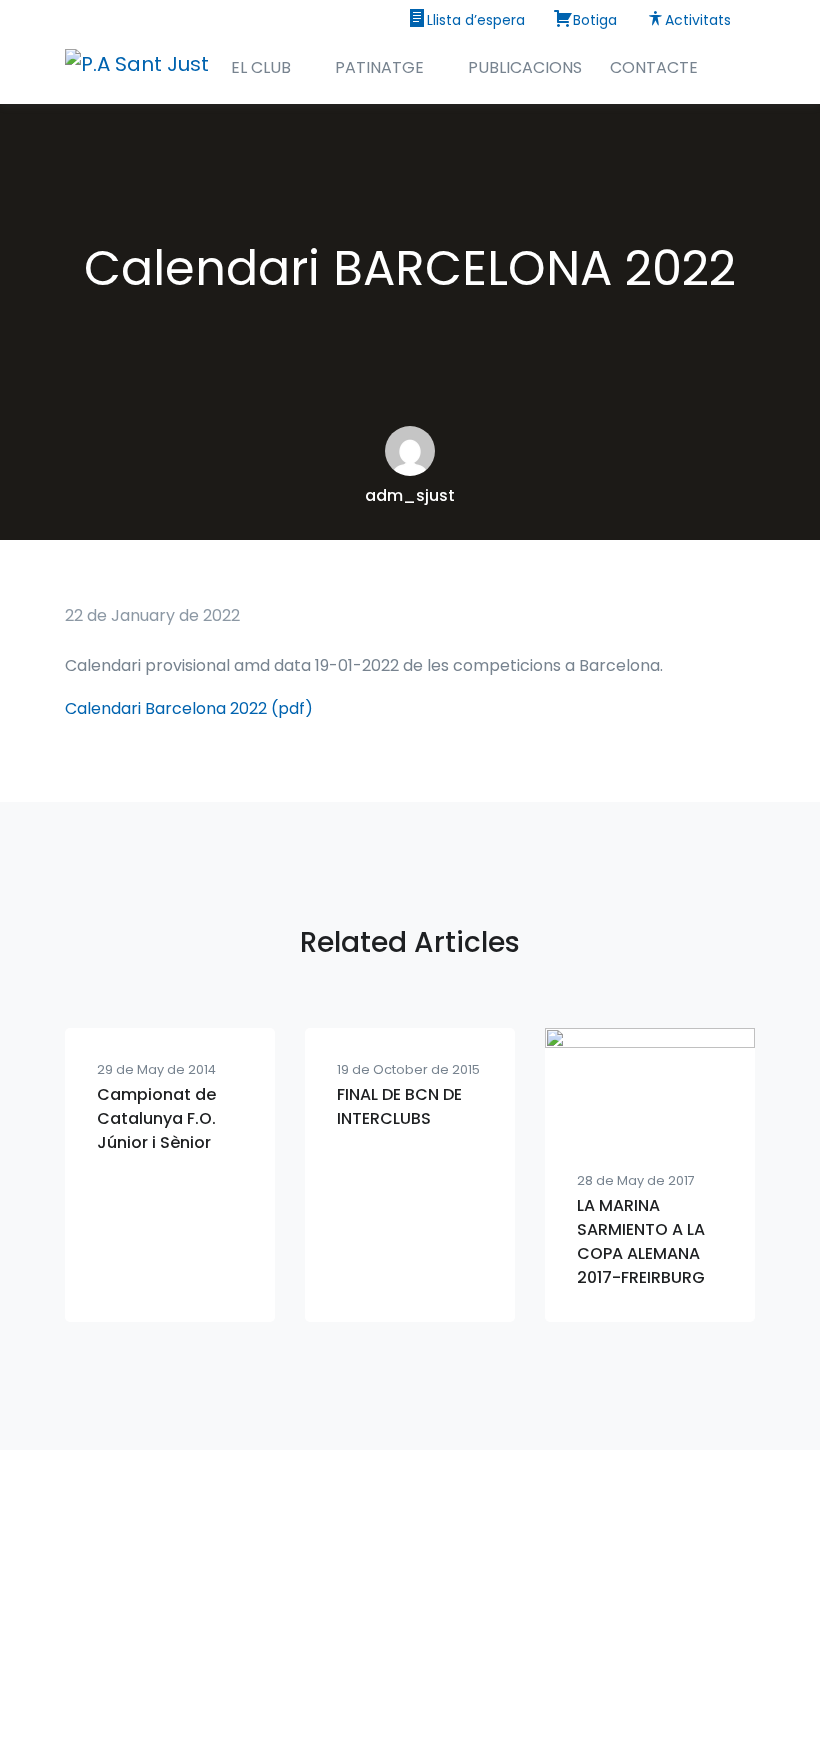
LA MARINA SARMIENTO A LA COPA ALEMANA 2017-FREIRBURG (641, 1241)
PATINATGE (379, 67)
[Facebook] (410, 1677)
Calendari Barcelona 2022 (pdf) (189, 708)
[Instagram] (366, 1677)
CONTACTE (654, 67)
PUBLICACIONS (525, 67)
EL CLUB (261, 67)
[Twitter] (454, 1677)
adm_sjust (410, 495)
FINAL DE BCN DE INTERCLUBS (399, 1106)
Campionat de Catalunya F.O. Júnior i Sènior (156, 1118)
